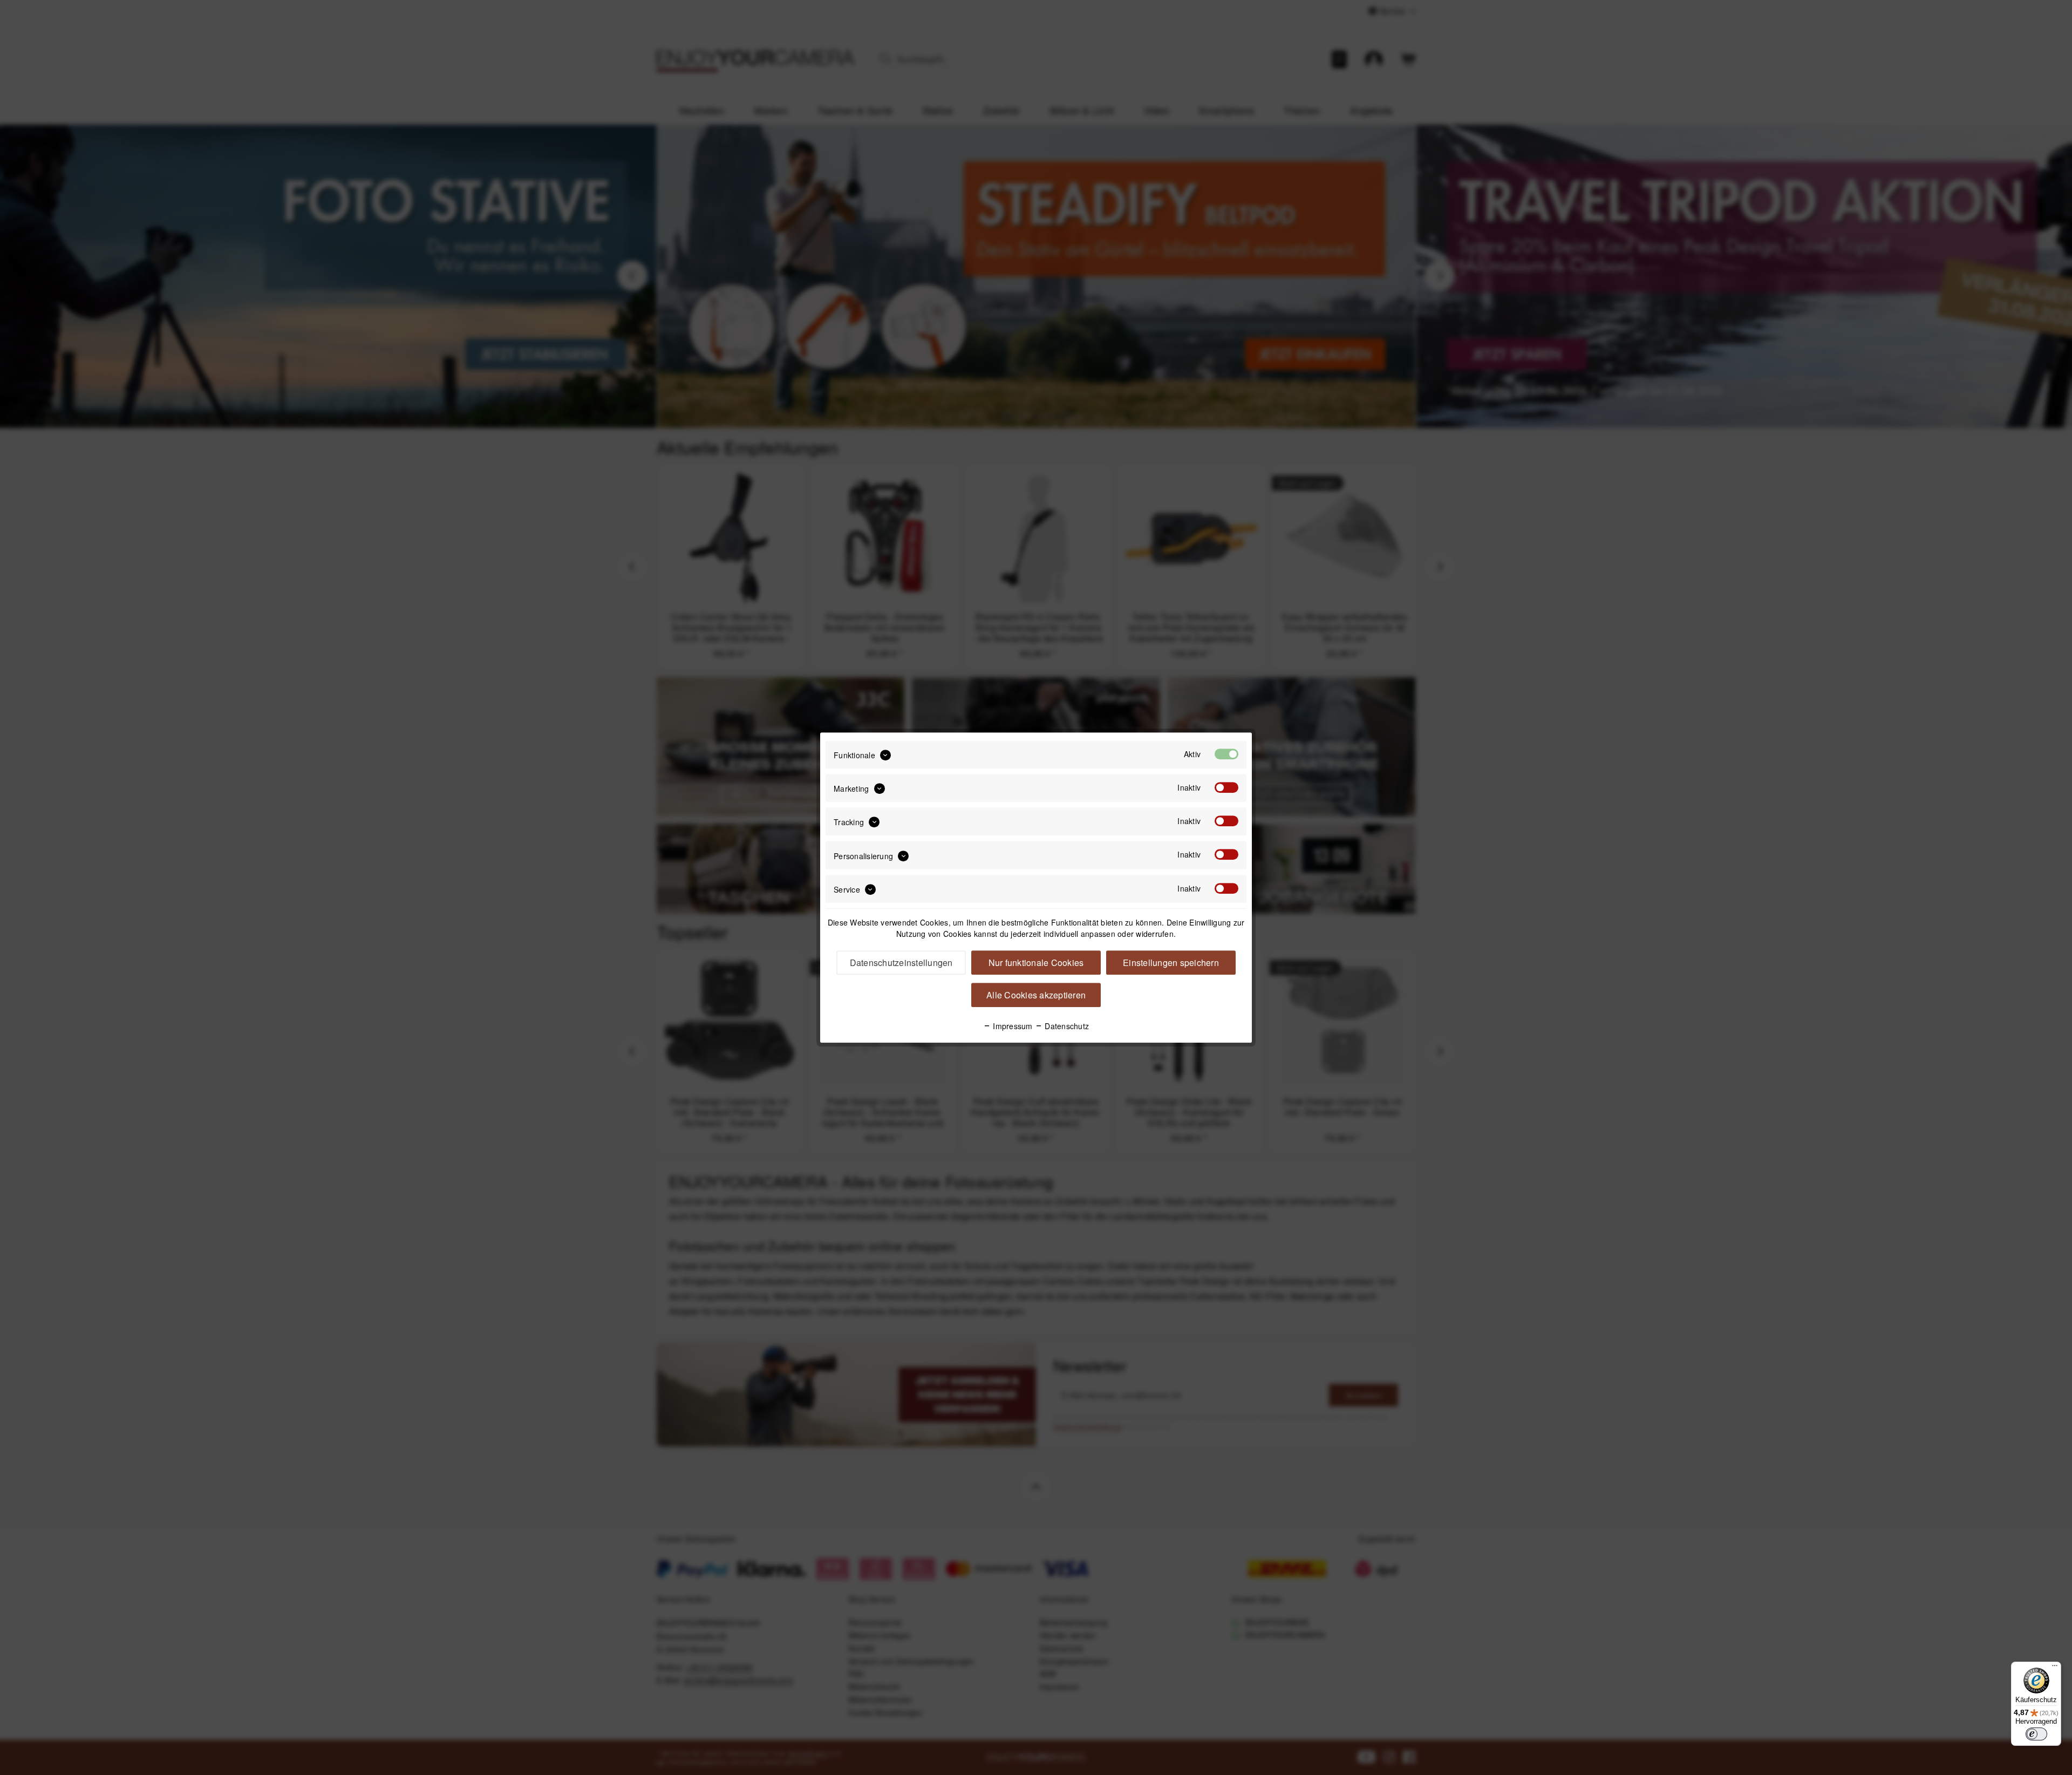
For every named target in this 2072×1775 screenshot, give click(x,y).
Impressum (1012, 1026)
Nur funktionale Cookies (1036, 963)
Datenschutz (1066, 1026)
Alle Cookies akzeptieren (1036, 995)
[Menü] (2055, 1668)
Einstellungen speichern (1171, 963)
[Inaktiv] (1226, 787)
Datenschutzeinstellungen (901, 963)
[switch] (2036, 1734)
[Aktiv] (1226, 754)
